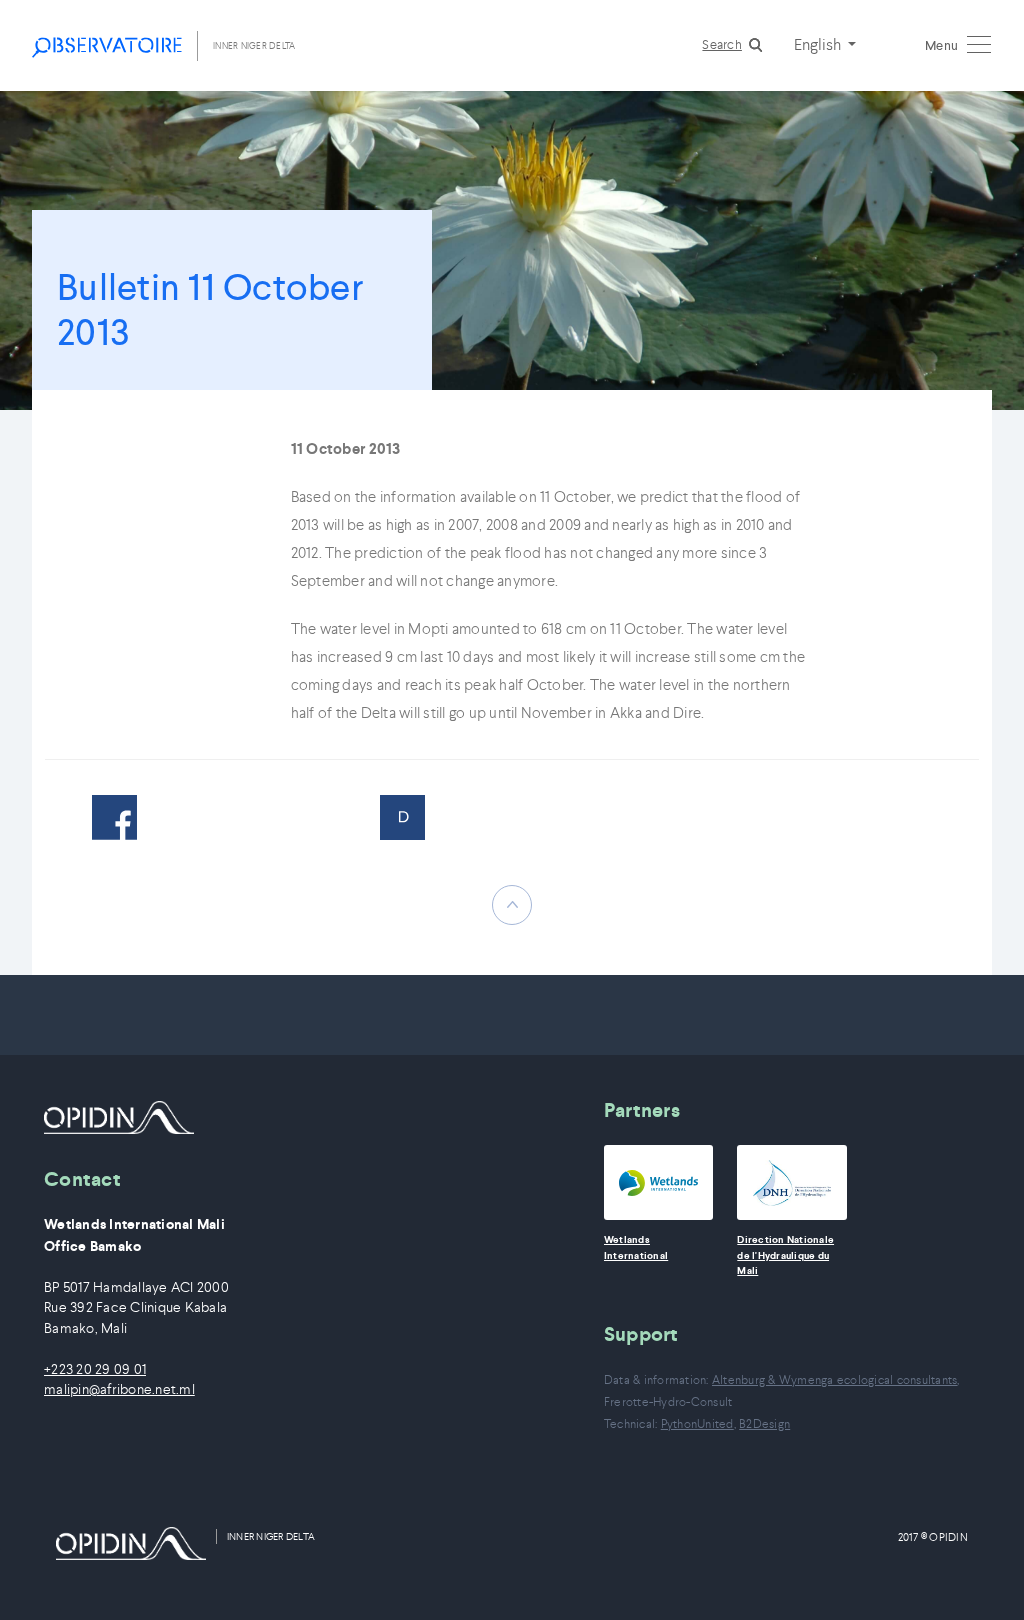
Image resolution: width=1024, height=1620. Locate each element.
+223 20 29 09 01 (95, 1369)
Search (722, 44)
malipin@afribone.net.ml (119, 1389)
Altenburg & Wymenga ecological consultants (835, 1379)
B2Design (764, 1423)
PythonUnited (697, 1423)
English (819, 44)
